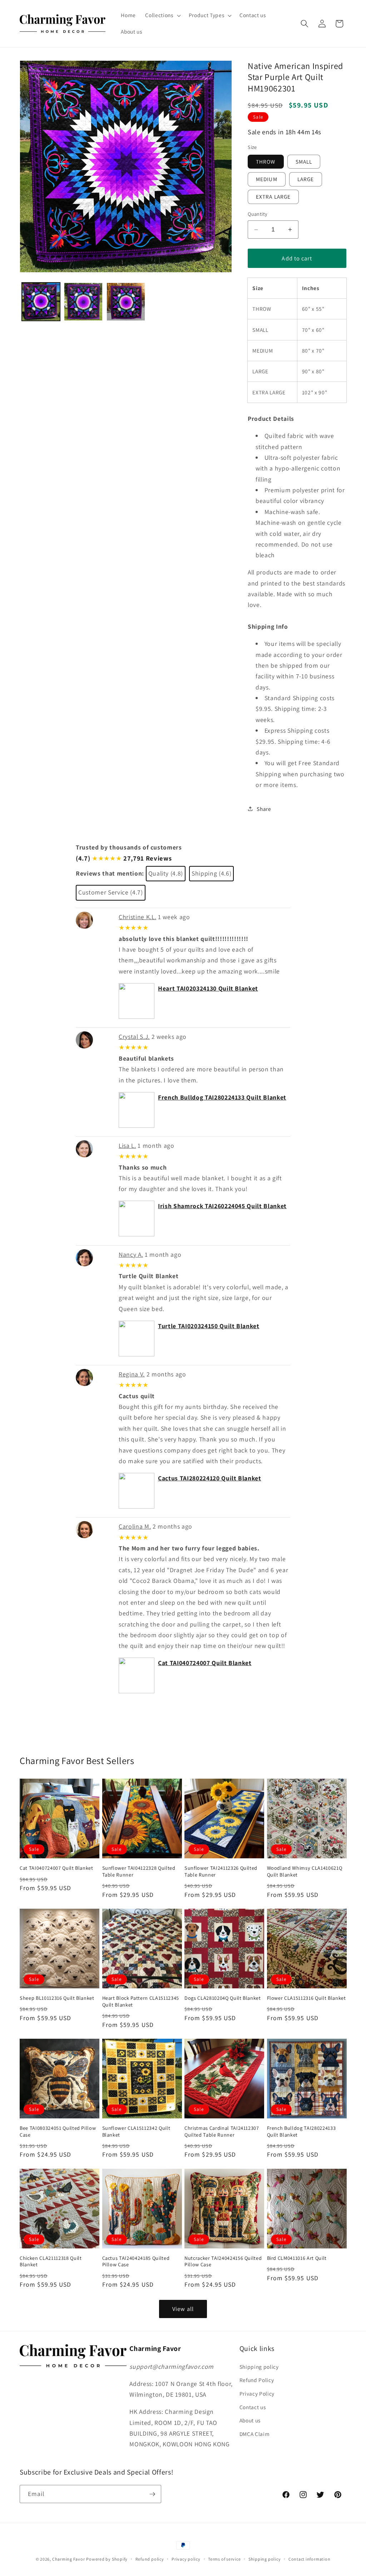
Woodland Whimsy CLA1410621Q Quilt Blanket (305, 1871)
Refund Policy (257, 2380)
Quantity (258, 214)
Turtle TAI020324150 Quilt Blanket (209, 1326)
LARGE (306, 179)
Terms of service (224, 2559)
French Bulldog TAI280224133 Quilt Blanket (222, 1097)
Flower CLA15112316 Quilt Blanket (306, 1998)
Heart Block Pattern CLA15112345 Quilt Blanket (141, 2001)
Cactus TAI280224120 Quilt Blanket (210, 1478)
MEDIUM (267, 179)
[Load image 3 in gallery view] (126, 302)
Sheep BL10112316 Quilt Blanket (57, 1998)
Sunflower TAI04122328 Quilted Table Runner (139, 1871)
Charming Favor (69, 2559)
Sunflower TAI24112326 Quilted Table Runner (221, 1871)
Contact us (253, 2407)
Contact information (310, 2559)
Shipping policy (259, 2367)
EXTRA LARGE (273, 196)
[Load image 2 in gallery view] (83, 302)
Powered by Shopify (107, 2559)
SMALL (304, 161)
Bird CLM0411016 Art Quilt (297, 2258)
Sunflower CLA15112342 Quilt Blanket (136, 2131)
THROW (266, 161)
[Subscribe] (152, 2494)
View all (183, 2309)
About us (250, 2420)
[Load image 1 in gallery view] (41, 302)
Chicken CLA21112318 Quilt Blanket (51, 2261)
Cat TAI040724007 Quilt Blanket (205, 1663)
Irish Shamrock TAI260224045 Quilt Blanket (222, 1206)
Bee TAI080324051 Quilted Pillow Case (58, 2131)
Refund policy (150, 2559)
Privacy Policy (257, 2393)
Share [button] (264, 809)
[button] (162, 15)
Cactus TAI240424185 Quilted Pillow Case (136, 2261)
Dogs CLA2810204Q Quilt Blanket (223, 1998)
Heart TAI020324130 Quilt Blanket (208, 988)
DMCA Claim (255, 2434)
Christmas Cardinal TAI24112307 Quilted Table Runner (222, 2131)
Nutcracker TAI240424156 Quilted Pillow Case (223, 2261)
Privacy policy (186, 2559)
